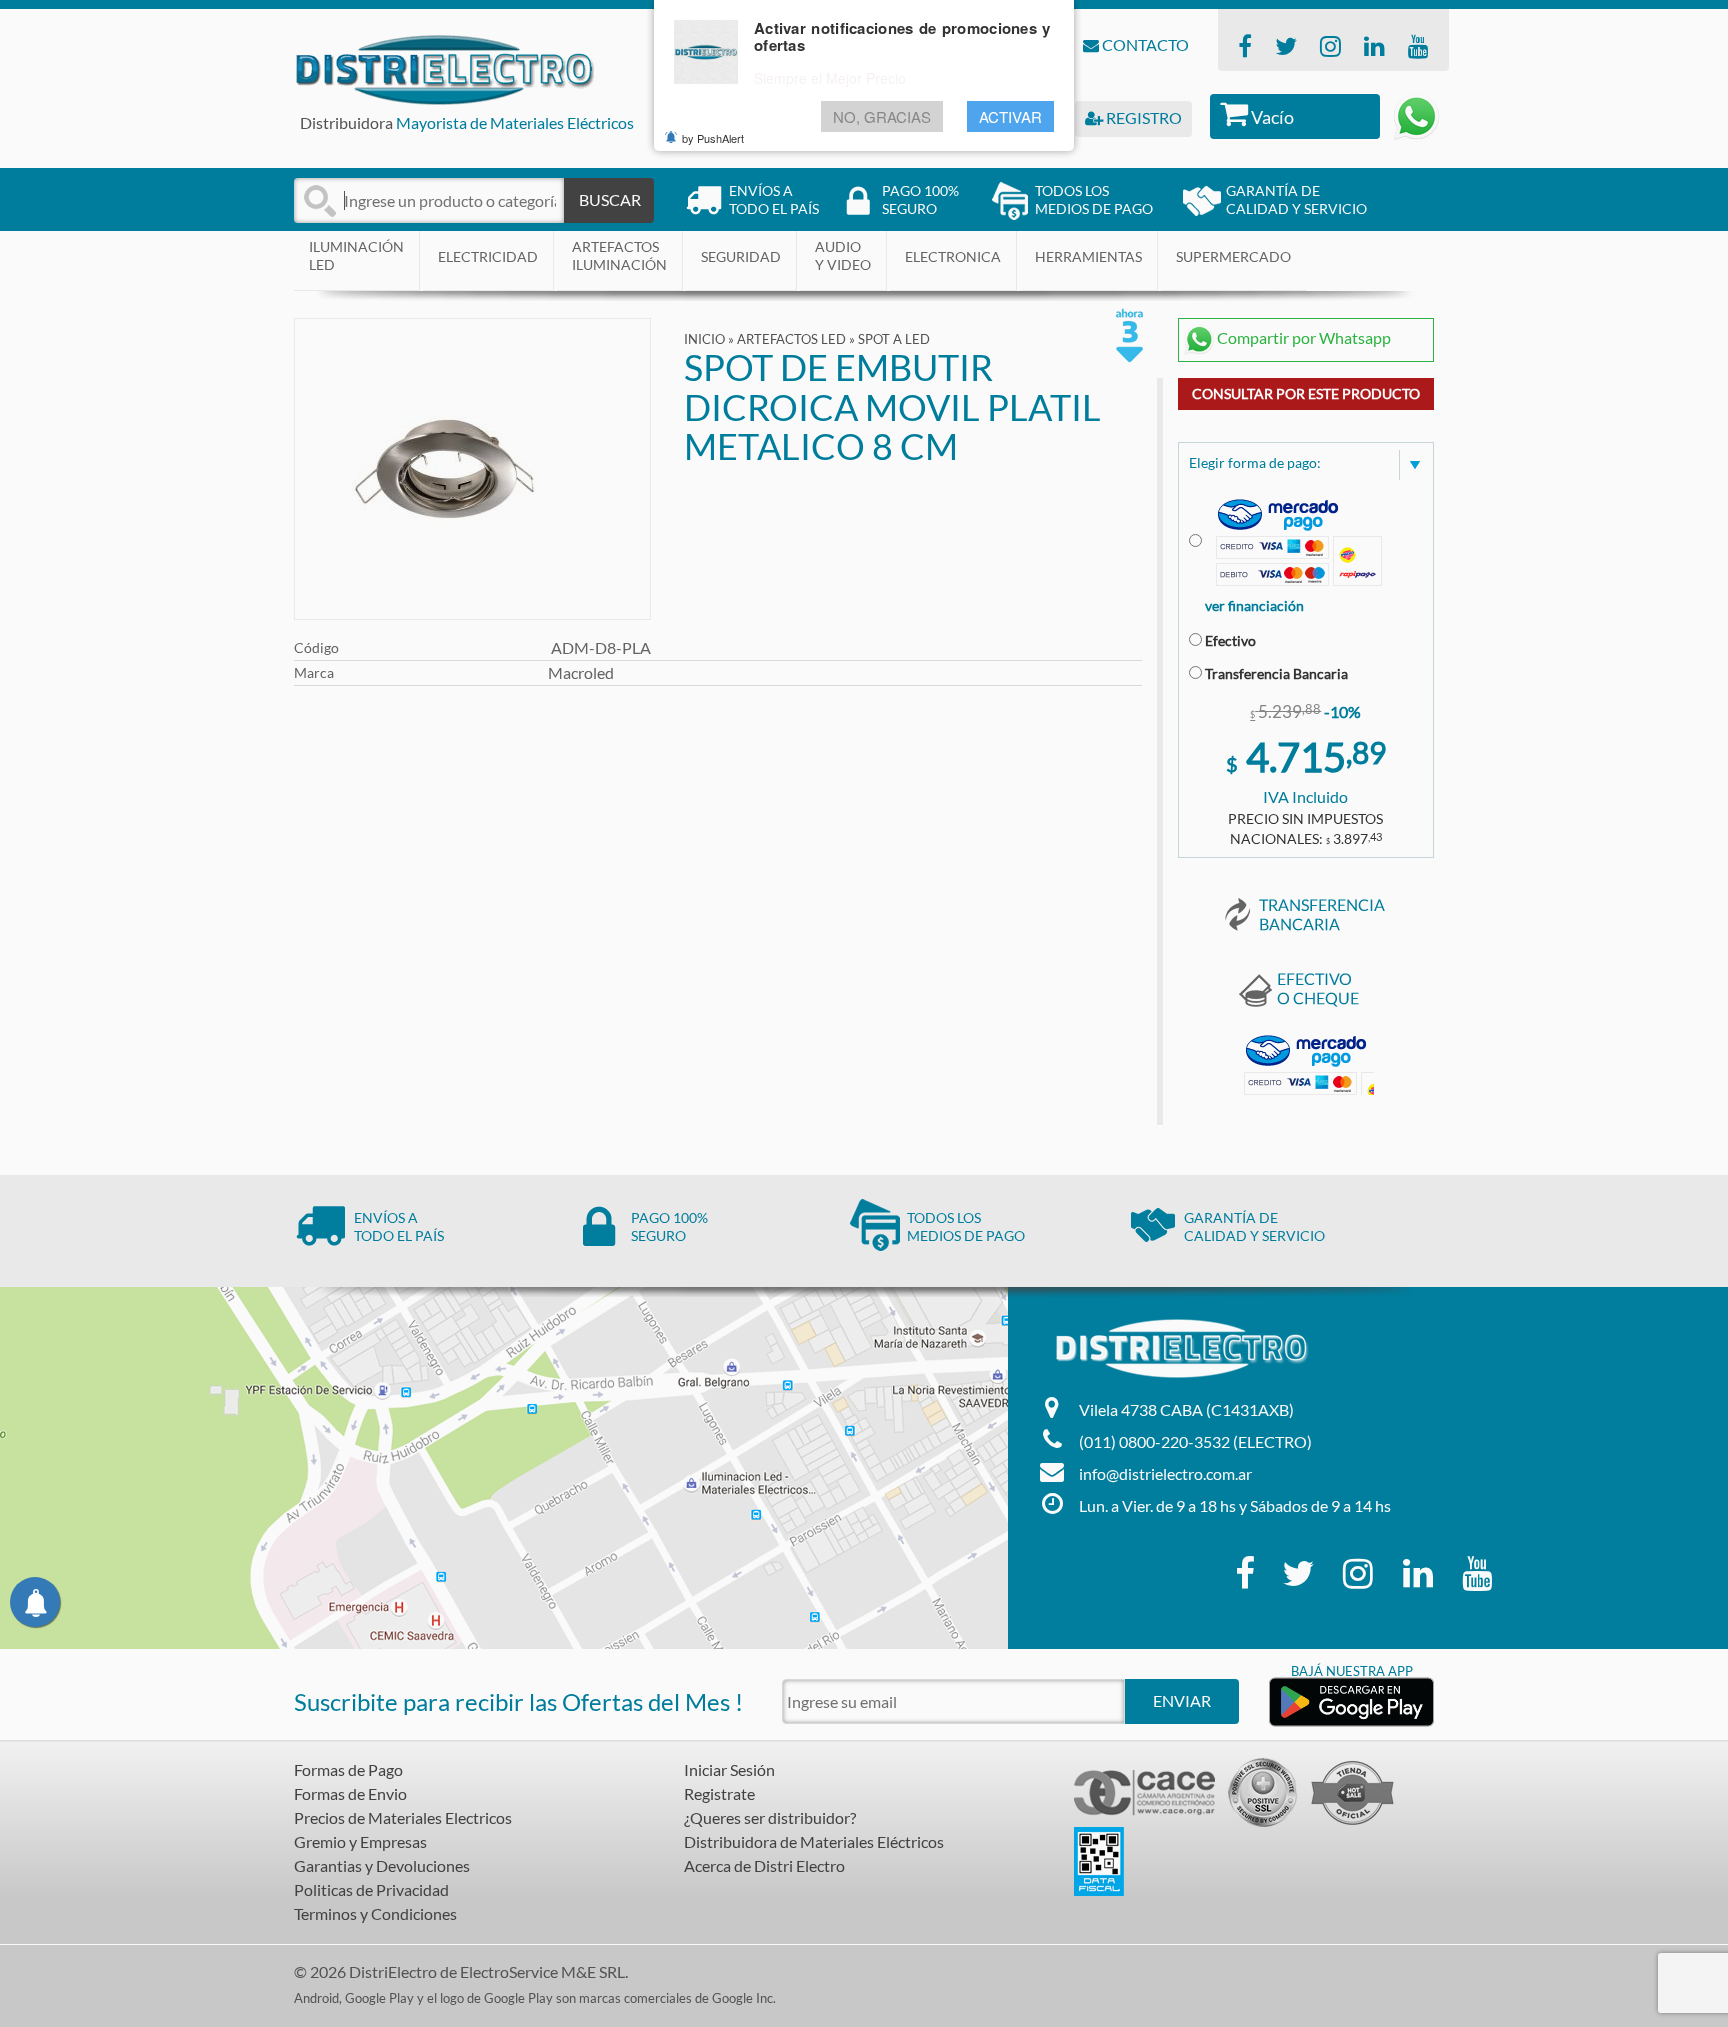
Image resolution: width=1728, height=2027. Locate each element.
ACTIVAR (1010, 116)
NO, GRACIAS (882, 116)
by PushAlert (713, 138)
